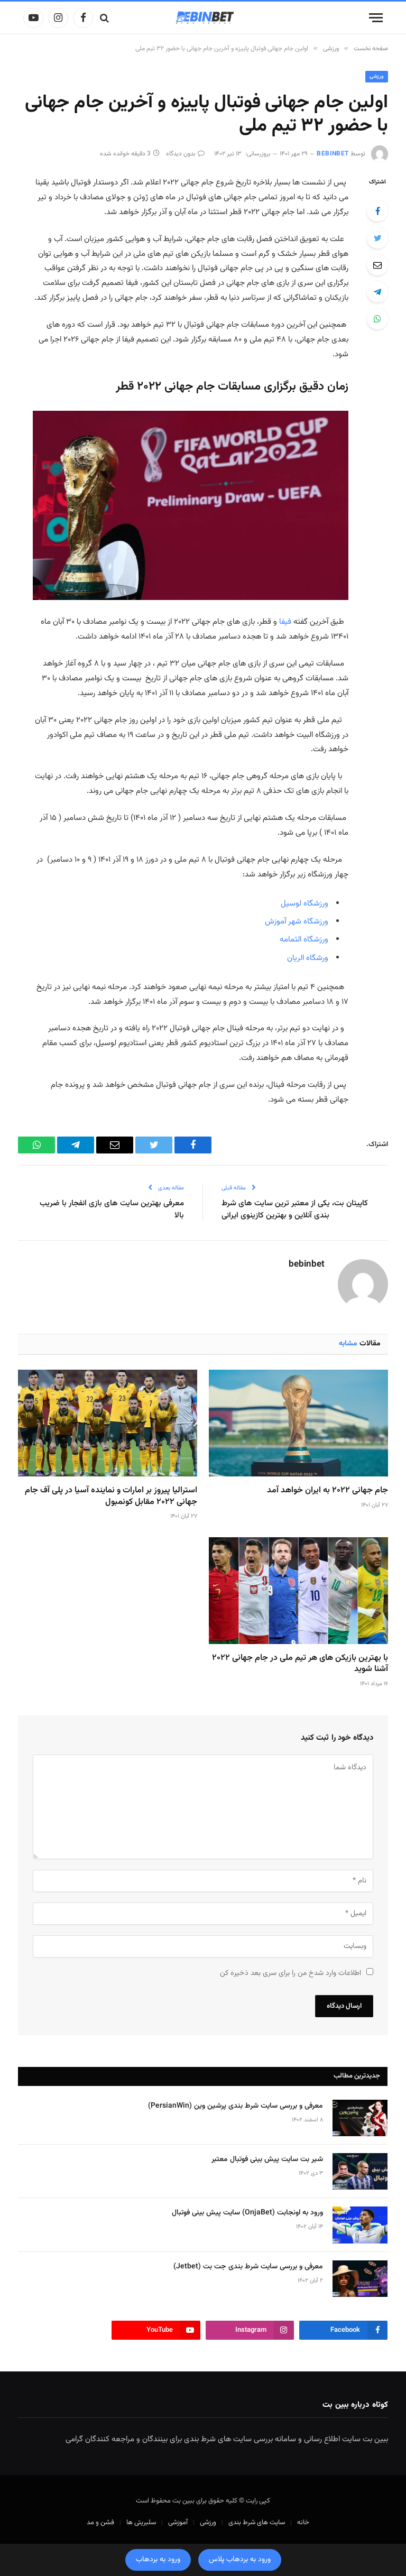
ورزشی (377, 76)
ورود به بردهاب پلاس (240, 2560)
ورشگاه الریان (308, 958)
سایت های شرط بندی (257, 2523)
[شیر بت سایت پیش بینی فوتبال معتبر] (360, 2171)
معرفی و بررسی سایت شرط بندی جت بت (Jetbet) (248, 2267)
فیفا (284, 622)
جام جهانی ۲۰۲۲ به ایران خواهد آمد (327, 1491)
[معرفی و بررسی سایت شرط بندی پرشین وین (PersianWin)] (360, 2118)
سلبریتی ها (141, 2523)
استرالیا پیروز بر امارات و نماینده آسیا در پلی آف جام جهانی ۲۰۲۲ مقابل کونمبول (111, 1497)
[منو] (376, 18)
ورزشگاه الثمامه (304, 940)
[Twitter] (377, 238)
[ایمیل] (377, 265)
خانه (303, 2523)
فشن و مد (100, 2523)
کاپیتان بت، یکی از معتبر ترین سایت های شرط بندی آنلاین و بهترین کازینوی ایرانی (295, 1209)
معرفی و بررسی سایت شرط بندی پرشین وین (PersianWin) (236, 2106)
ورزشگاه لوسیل (304, 904)
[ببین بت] (203, 18)
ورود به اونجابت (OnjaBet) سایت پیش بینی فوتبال (247, 2213)
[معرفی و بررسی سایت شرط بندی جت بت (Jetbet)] (360, 2279)
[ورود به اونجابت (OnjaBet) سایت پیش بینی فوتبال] (360, 2225)
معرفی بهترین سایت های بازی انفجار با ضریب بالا (112, 1209)
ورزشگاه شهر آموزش (297, 922)
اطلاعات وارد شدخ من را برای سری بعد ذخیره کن (290, 1973)
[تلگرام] (377, 292)
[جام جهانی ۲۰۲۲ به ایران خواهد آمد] (298, 1423)
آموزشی (178, 2523)
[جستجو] (104, 18)
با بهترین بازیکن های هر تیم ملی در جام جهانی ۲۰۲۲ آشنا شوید (300, 1664)
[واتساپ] (377, 319)
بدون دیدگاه (181, 154)
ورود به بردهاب (158, 2560)
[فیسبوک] (377, 211)
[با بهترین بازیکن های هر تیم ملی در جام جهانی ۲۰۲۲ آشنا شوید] (298, 1591)
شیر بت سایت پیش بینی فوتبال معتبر (267, 2159)
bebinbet (333, 154)
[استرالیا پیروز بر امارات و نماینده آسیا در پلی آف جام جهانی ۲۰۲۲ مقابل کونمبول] (108, 1423)
